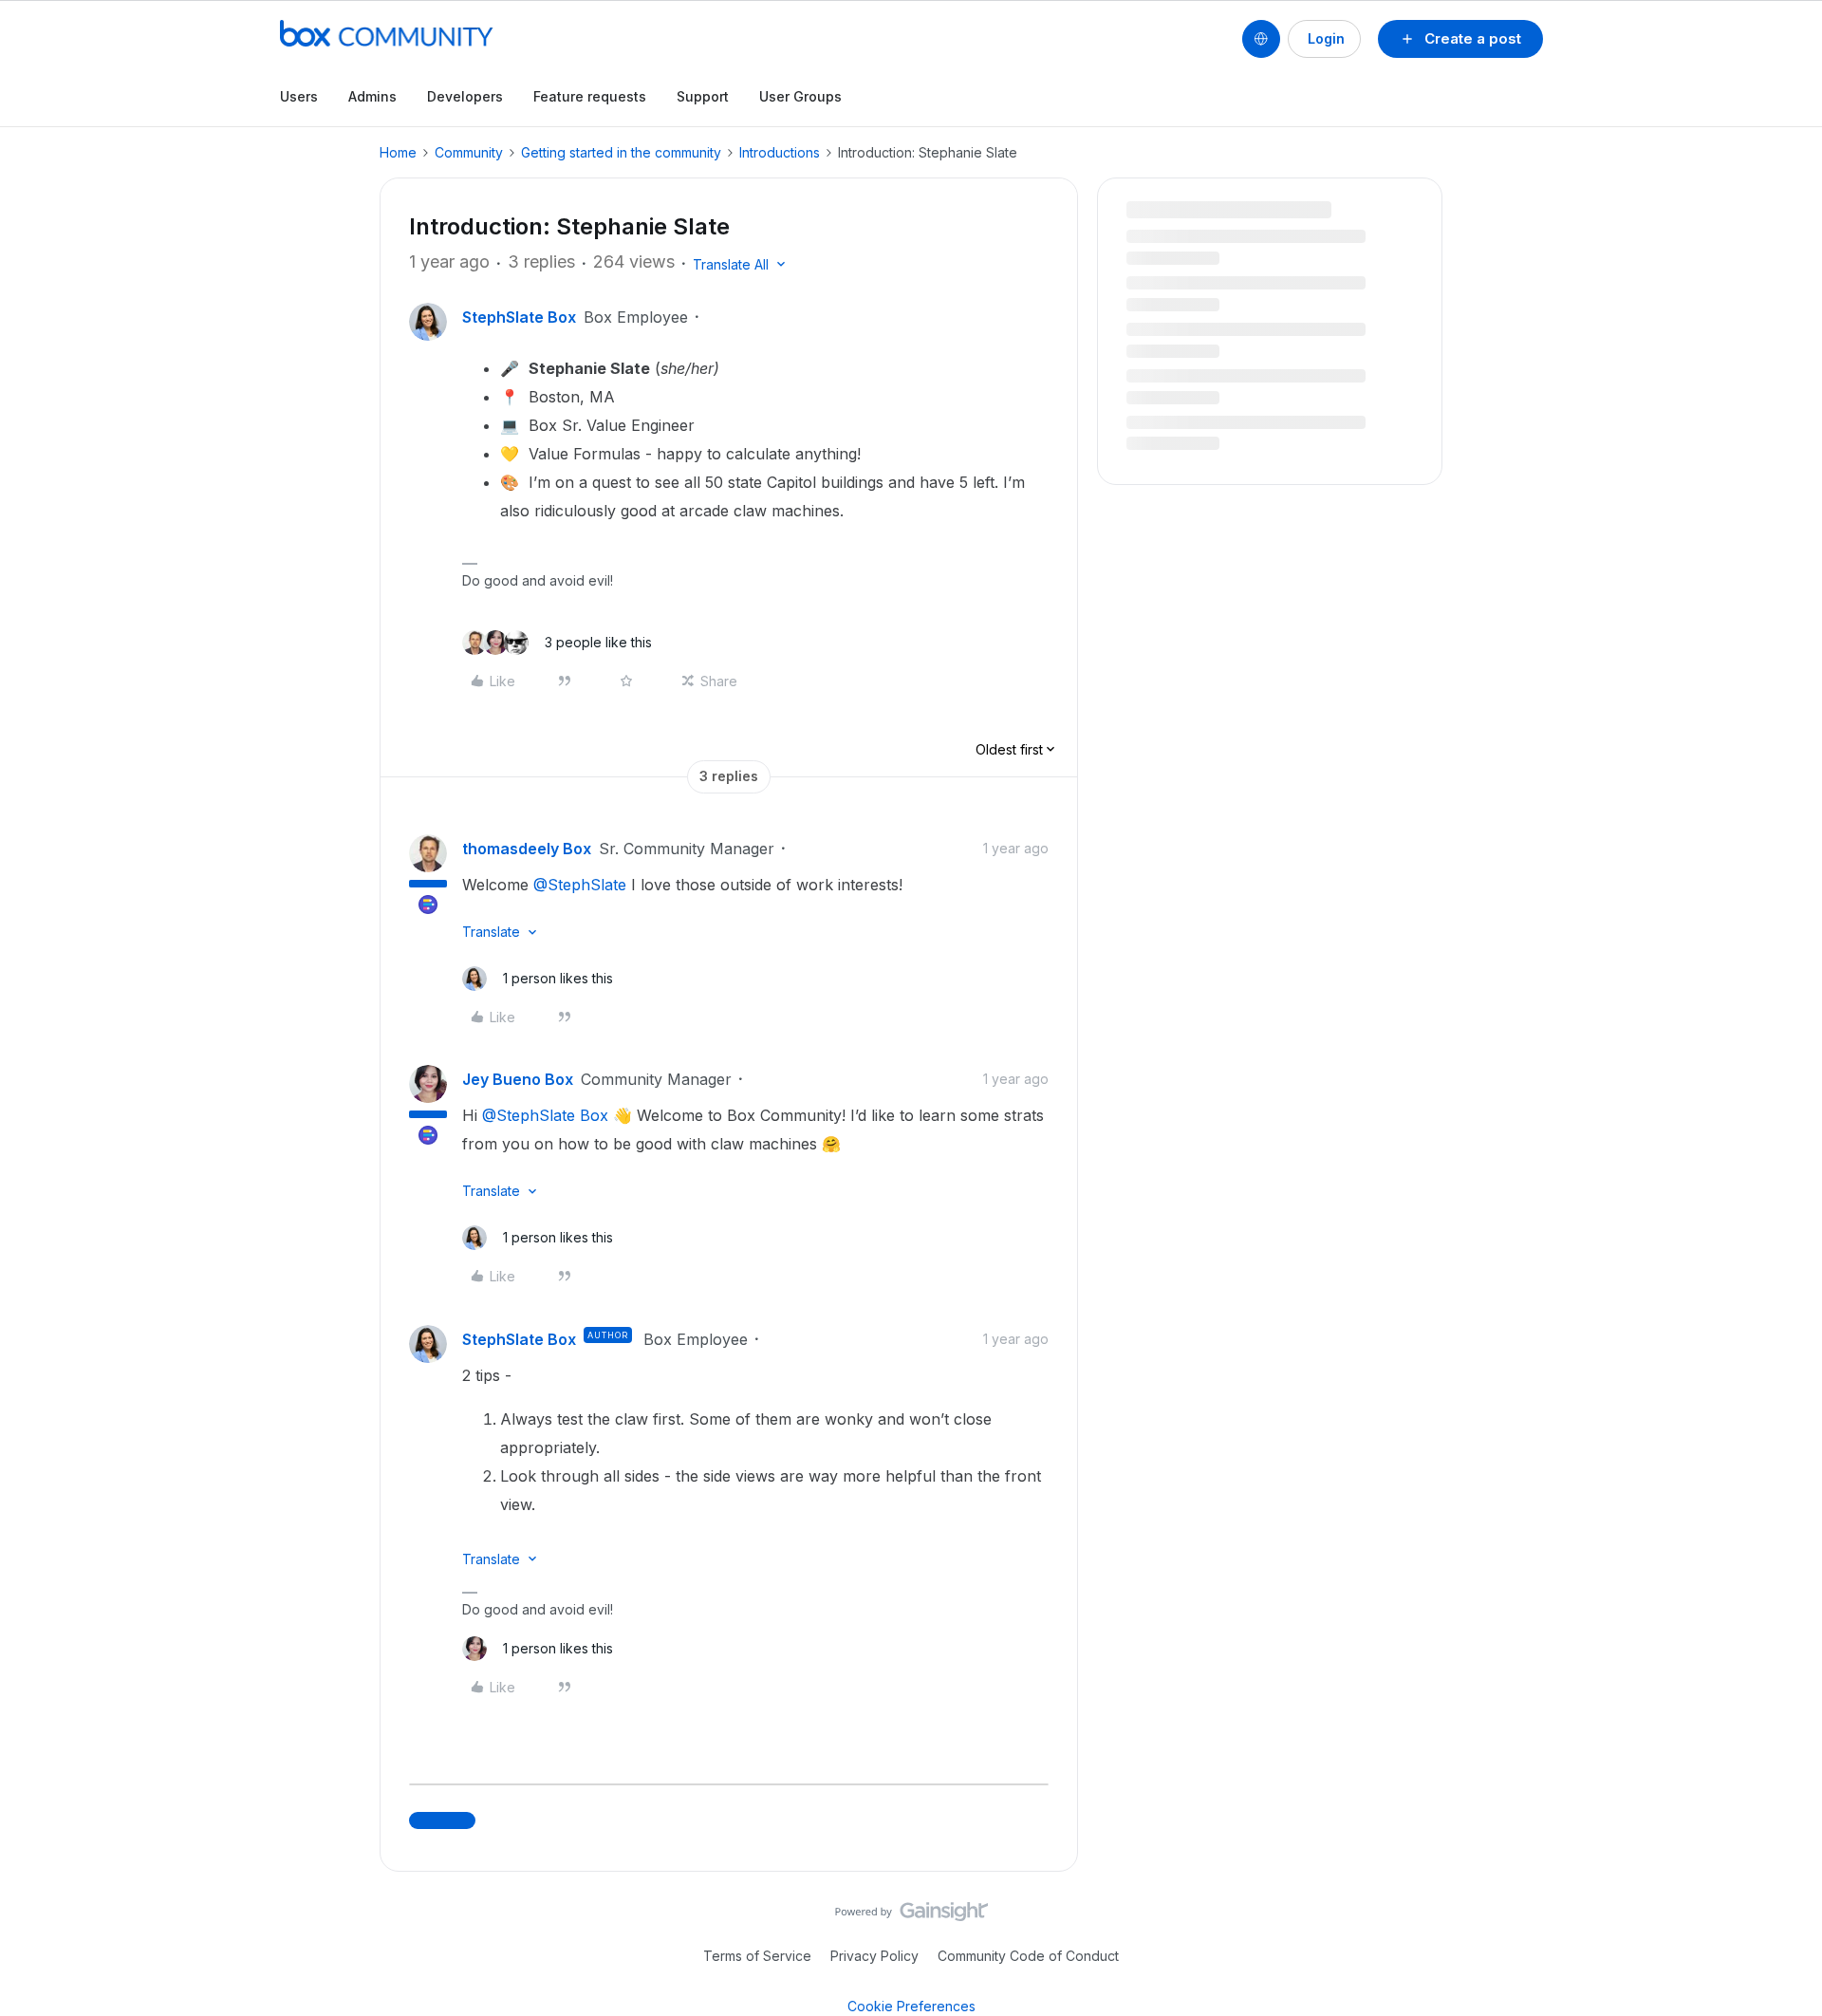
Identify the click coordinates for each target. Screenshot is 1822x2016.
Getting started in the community (621, 152)
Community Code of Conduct (1028, 1956)
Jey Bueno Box (518, 1079)
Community (469, 152)
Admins (372, 96)
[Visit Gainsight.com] (911, 1916)
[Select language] (1261, 39)
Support (703, 96)
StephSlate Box (519, 317)
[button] (1460, 39)
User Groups (800, 96)
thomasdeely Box (527, 849)
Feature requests (590, 96)
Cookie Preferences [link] (911, 2006)
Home (398, 152)
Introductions (780, 152)
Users (299, 96)
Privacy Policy (874, 1956)
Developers (465, 96)
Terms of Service (757, 1956)
